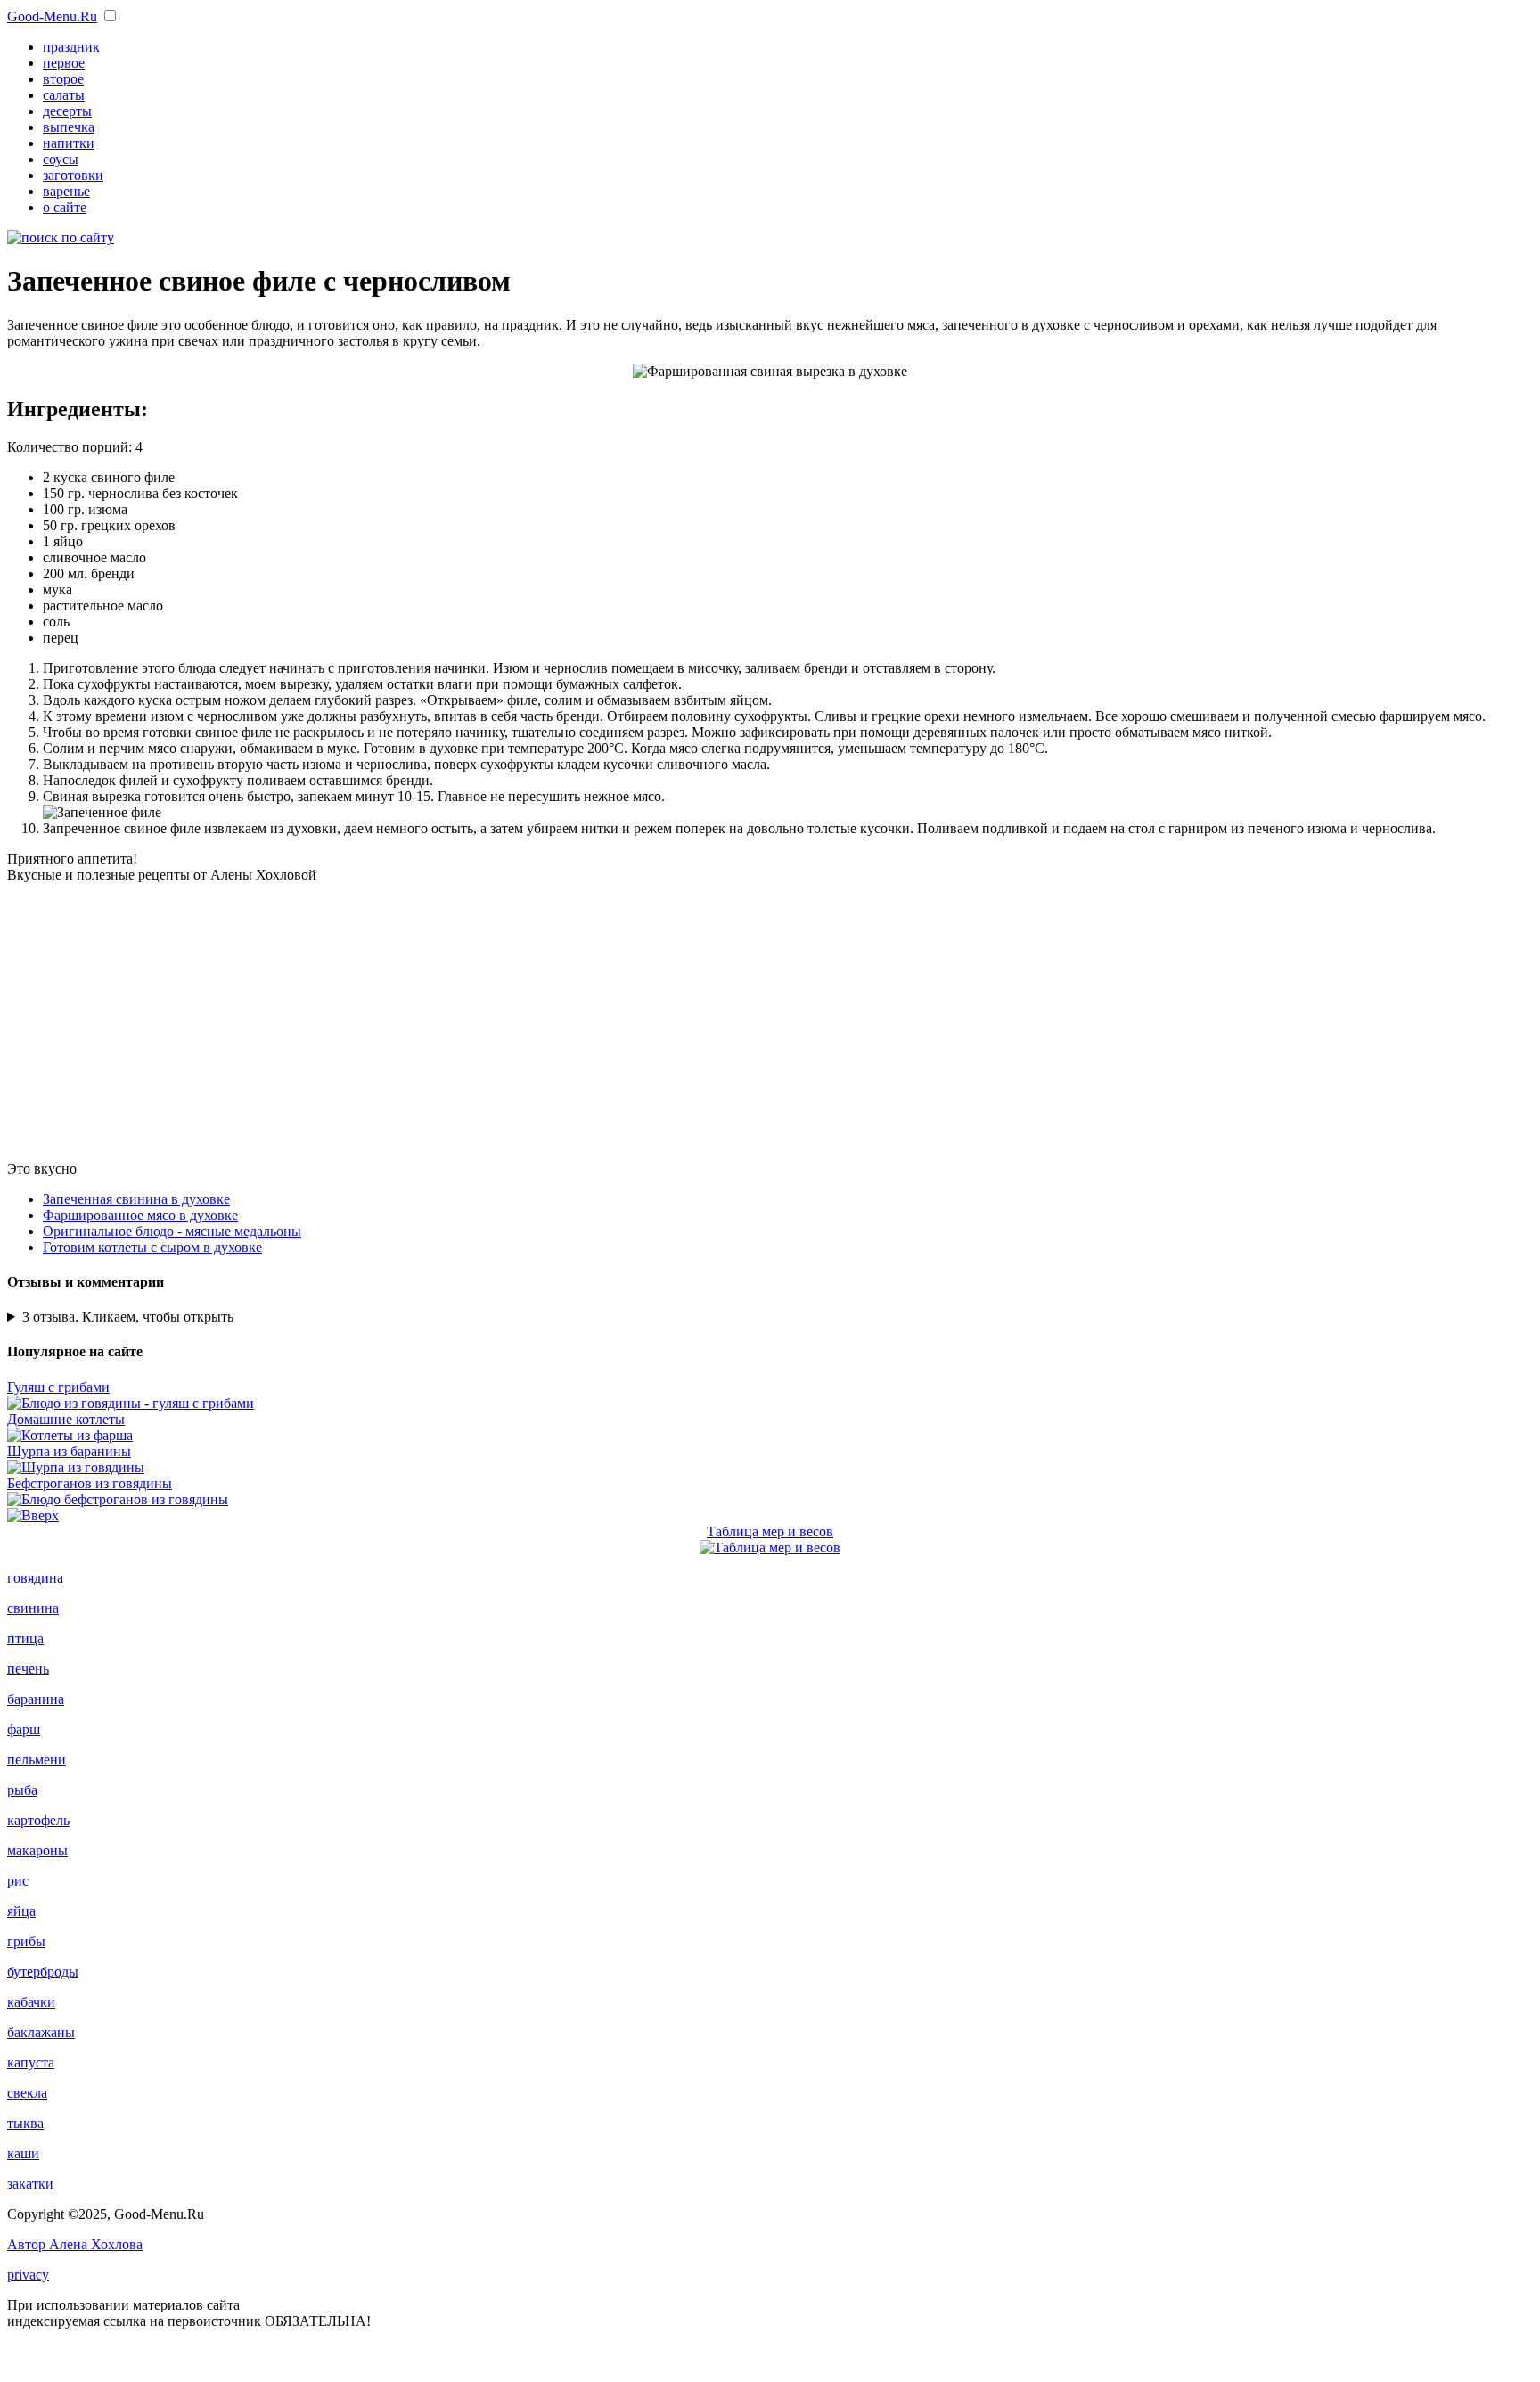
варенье (66, 191)
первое (64, 63)
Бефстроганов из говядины (90, 1483)
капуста (31, 2063)
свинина (33, 1608)
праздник (71, 47)
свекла (27, 2093)
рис (18, 1881)
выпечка (69, 127)
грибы (26, 1941)
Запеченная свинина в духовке (136, 1199)
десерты (67, 111)
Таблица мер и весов (770, 1531)
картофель (38, 1820)
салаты (64, 95)
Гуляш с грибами (58, 1387)
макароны (37, 1850)
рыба (22, 1790)
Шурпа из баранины (69, 1451)
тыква (25, 2123)
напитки (69, 143)
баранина (36, 1699)
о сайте (65, 207)
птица (25, 1638)
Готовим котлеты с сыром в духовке (152, 1247)
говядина (35, 1578)
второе (63, 79)
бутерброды (43, 1972)
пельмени (37, 1760)
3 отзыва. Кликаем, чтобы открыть (128, 1317)
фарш (24, 1729)
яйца (21, 1911)
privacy (28, 2275)
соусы (61, 159)
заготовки (73, 175)
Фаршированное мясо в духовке (140, 1215)
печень (28, 1669)
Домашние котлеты (66, 1419)
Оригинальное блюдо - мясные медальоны (172, 1231)
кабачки (31, 2002)
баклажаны (41, 2032)
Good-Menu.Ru (52, 16)
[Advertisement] (770, 1022)
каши (23, 2153)
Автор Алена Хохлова (75, 2244)
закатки (30, 2184)
